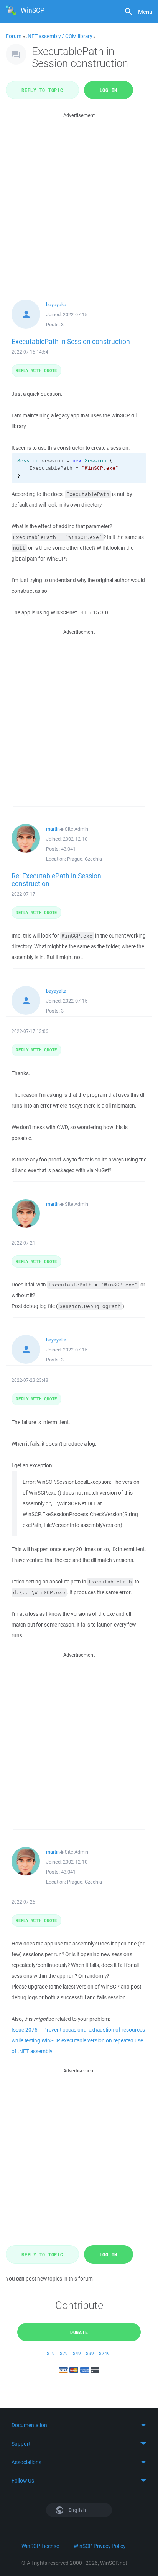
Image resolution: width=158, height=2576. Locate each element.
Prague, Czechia (85, 859)
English (77, 2510)
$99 (90, 2353)
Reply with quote (36, 370)
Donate (79, 2332)
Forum (14, 36)
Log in (109, 90)
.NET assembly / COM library (59, 36)
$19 (51, 2353)
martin (53, 829)
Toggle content (79, 2425)
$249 (104, 2353)
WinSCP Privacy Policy (100, 2546)
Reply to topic (42, 90)
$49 (77, 2353)
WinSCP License (40, 2546)
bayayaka (56, 304)
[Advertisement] (79, 199)
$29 (64, 2353)
